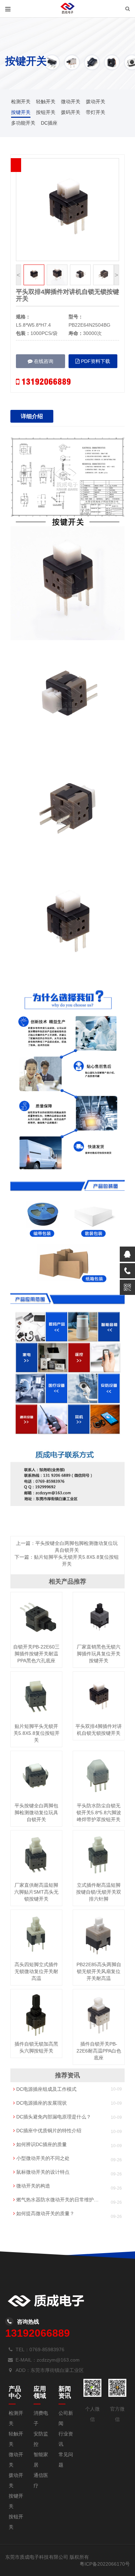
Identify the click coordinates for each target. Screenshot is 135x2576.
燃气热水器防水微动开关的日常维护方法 (57, 2200)
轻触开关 (46, 102)
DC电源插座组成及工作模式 (46, 2089)
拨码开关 (71, 112)
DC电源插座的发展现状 (41, 2103)
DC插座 (49, 123)
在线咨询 (43, 361)
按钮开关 (46, 112)
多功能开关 (23, 123)
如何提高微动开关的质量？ (45, 2213)
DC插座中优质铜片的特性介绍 (48, 2131)
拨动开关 (96, 102)
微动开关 (71, 102)
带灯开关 (96, 112)
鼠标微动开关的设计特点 (42, 2172)
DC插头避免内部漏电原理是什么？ (53, 2117)
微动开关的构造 (33, 2186)
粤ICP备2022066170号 (105, 2564)
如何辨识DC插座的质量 (41, 2144)
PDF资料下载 (95, 361)
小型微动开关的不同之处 (42, 2158)
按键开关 (21, 112)
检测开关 (21, 102)
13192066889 (45, 382)
